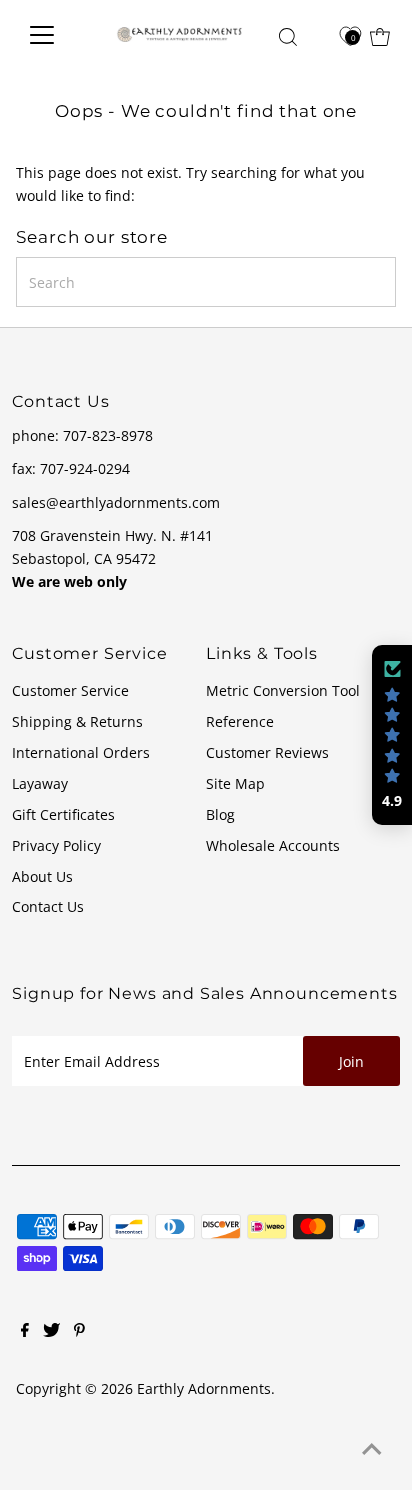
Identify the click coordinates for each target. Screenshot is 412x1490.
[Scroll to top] (372, 1450)
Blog (220, 814)
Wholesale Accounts (273, 845)
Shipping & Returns (77, 721)
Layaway (40, 783)
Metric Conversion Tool (283, 690)
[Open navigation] (55, 35)
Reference (240, 721)
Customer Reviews (267, 752)
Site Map (235, 783)
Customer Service (70, 690)
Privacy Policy (56, 845)
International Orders (81, 752)
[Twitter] (51, 1332)
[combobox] (205, 282)
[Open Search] (288, 37)
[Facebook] (25, 1332)
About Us (42, 876)
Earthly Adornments (204, 1388)
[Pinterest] (79, 1332)
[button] (392, 735)
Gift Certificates (63, 814)
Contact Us (48, 906)
